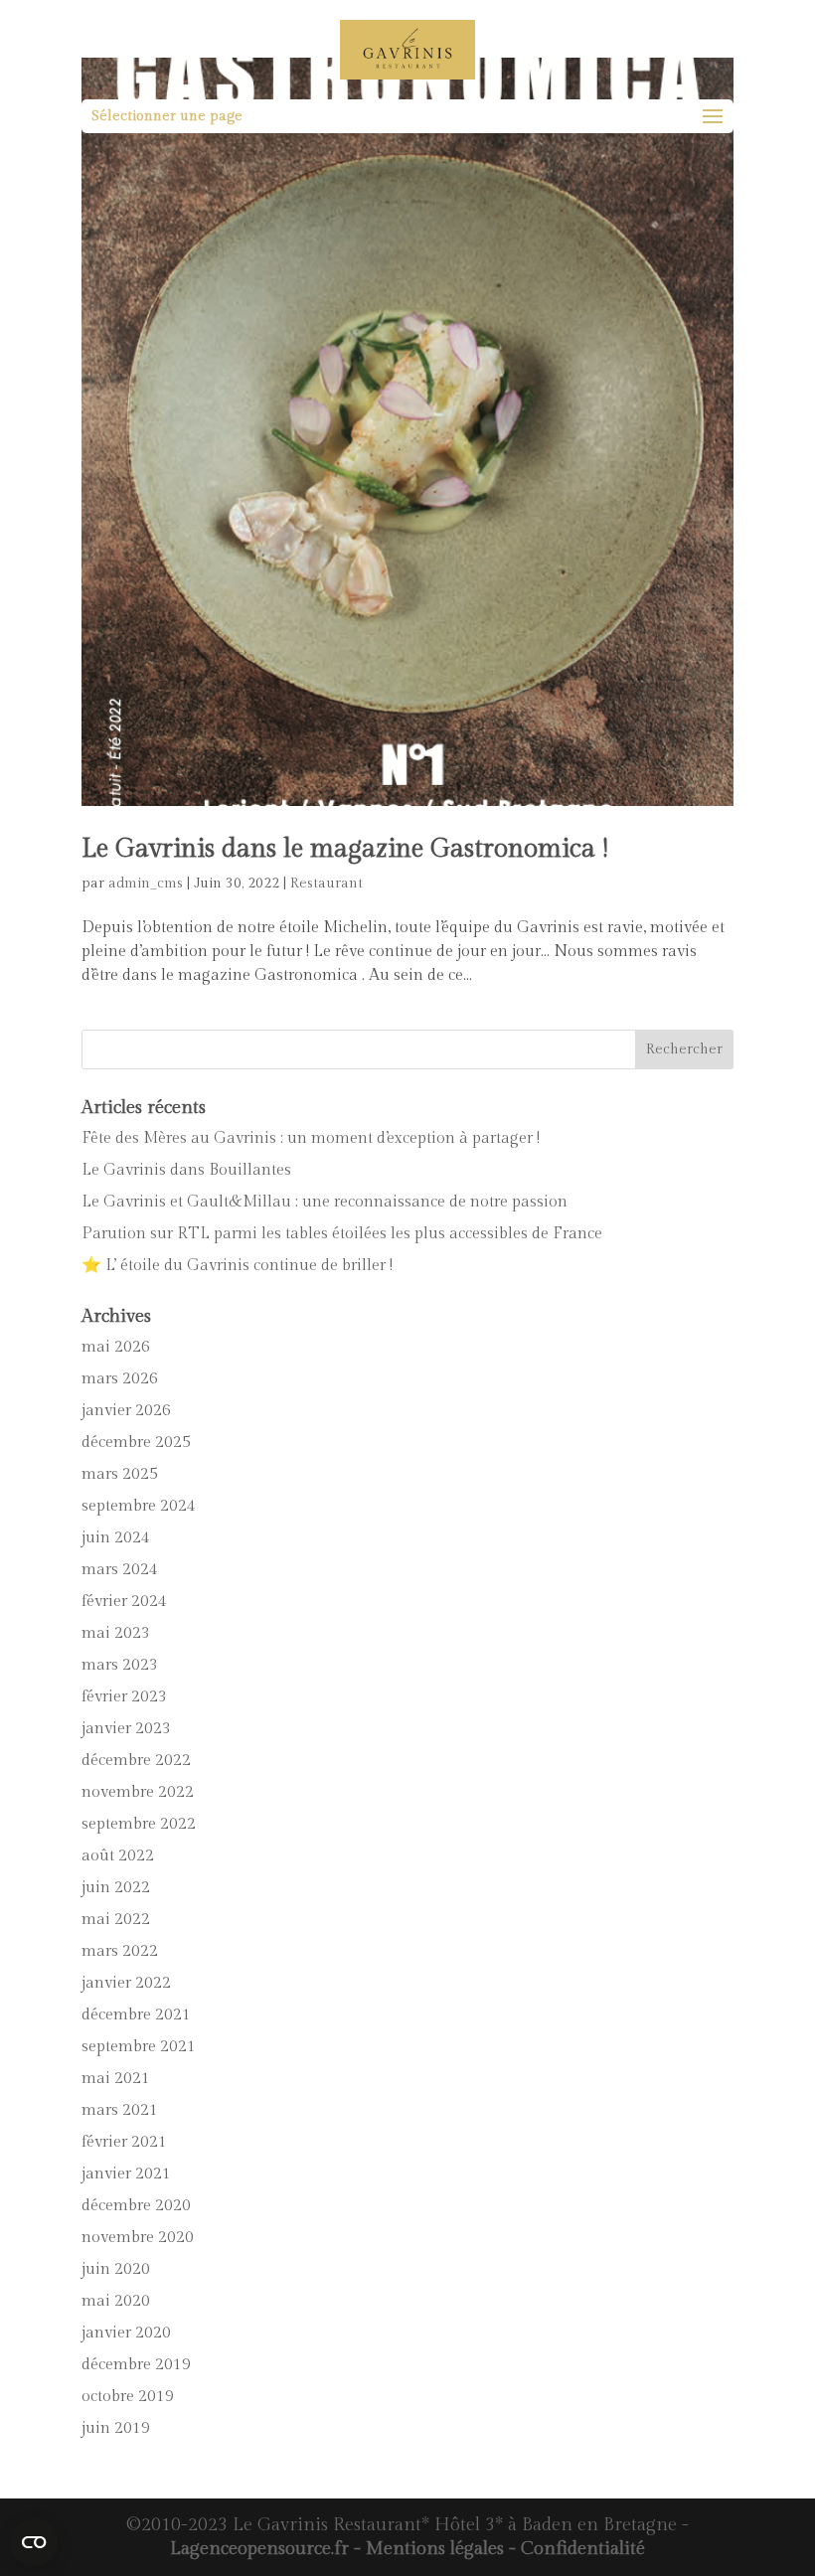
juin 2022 (116, 1888)
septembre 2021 (139, 2047)
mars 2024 (120, 1570)
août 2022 (118, 1856)
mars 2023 (120, 1665)
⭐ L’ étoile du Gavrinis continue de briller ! (237, 1266)
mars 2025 (120, 1474)
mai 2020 (116, 2301)
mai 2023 (116, 1633)
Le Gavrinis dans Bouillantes (186, 1170)
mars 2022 (120, 1951)
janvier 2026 (126, 1411)
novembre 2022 (138, 1792)
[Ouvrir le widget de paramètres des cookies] (34, 2542)
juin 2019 (116, 2428)
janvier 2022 (126, 1983)
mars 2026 (120, 1379)
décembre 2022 (136, 1761)
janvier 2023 (126, 1729)
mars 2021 (120, 2110)
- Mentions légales (426, 2549)
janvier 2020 (126, 2333)
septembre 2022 (139, 1824)
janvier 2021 (126, 2174)
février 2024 (124, 1602)
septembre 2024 (139, 1506)
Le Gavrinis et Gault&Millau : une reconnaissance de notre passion (325, 1202)
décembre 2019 (136, 2365)
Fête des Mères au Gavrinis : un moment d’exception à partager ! (311, 1138)
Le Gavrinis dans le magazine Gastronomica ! (345, 849)
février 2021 (124, 2142)
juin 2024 (116, 1538)
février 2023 (124, 1697)
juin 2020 (116, 2269)
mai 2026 (116, 1347)
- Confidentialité (574, 2549)
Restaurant (326, 884)
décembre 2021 (136, 2015)
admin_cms (146, 884)
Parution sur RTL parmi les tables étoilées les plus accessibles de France (342, 1234)
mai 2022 (116, 1920)
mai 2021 (116, 2079)
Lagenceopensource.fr (259, 2549)
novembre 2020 (138, 2238)
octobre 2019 (128, 2397)
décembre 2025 (136, 1443)
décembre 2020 (136, 2206)
